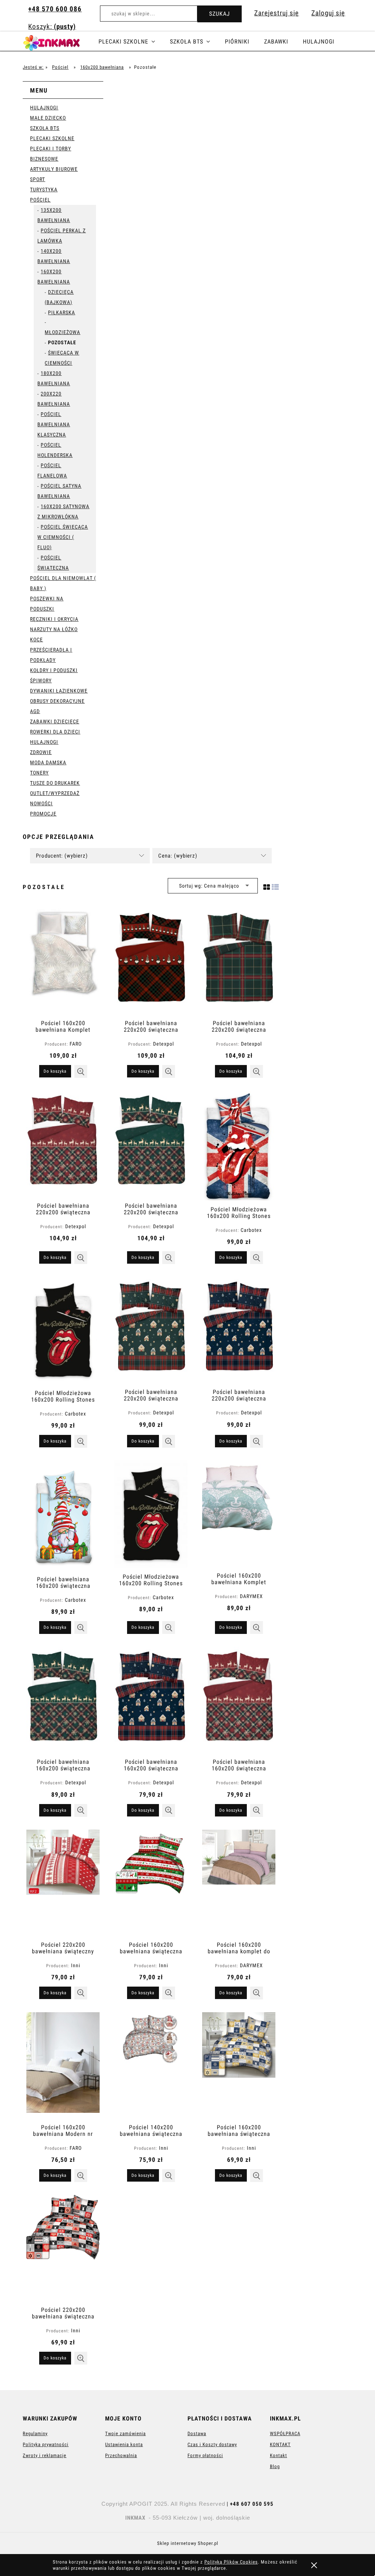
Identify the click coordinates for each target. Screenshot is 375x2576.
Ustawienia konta (124, 2444)
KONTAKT (280, 2444)
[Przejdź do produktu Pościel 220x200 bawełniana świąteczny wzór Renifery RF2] (63, 1883)
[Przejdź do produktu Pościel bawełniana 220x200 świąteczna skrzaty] (151, 961)
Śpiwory (41, 680)
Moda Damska (48, 762)
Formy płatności (205, 2455)
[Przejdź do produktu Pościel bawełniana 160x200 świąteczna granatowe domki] (151, 1700)
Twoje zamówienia (125, 2433)
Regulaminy (35, 2433)
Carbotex (251, 1230)
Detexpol (164, 1044)
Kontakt (279, 2455)
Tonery (39, 773)
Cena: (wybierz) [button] (178, 856)
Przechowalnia (121, 2455)
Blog (275, 2466)
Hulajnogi (44, 108)
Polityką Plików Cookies (231, 2562)
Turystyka (44, 190)
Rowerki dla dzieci (55, 732)
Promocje (43, 814)
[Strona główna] (61, 42)
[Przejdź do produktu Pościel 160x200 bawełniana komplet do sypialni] (239, 1883)
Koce (36, 640)
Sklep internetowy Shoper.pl (188, 2543)
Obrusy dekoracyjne (57, 701)
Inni (76, 1965)
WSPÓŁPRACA (285, 2433)
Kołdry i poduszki (54, 670)
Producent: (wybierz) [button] (62, 856)
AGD (35, 711)
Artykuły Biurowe (54, 169)
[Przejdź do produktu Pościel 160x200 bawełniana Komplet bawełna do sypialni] (239, 1514)
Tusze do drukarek (55, 783)
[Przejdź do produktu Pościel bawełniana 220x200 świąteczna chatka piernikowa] (151, 1330)
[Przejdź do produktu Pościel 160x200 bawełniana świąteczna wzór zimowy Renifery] (151, 1883)
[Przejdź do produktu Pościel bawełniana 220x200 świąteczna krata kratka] (239, 961)
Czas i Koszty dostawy (212, 2444)
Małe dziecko (48, 118)
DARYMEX (251, 1596)
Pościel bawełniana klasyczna (54, 424)
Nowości (41, 803)
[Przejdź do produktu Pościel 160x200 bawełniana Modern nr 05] (63, 2065)
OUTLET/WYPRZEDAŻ (55, 793)
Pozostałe (62, 342)
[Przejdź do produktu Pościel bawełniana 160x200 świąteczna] (239, 1700)
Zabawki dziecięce (55, 721)
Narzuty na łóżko (54, 629)
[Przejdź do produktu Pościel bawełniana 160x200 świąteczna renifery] (63, 1700)
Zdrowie (41, 752)
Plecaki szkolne (52, 138)
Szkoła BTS (45, 128)
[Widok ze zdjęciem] (267, 886)
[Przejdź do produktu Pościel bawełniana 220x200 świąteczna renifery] (63, 1144)
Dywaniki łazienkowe (59, 691)
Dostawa (197, 2433)
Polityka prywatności (46, 2444)
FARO (76, 1044)
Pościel (40, 200)
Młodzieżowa (62, 332)
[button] (81, 1071)
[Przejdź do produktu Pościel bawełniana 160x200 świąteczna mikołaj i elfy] (63, 1515)
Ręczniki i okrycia (54, 619)
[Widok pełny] (275, 886)
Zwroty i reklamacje (44, 2455)
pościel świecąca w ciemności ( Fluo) (63, 537)
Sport (38, 179)
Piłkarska (62, 312)
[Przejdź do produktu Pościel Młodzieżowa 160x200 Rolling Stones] (239, 1145)
